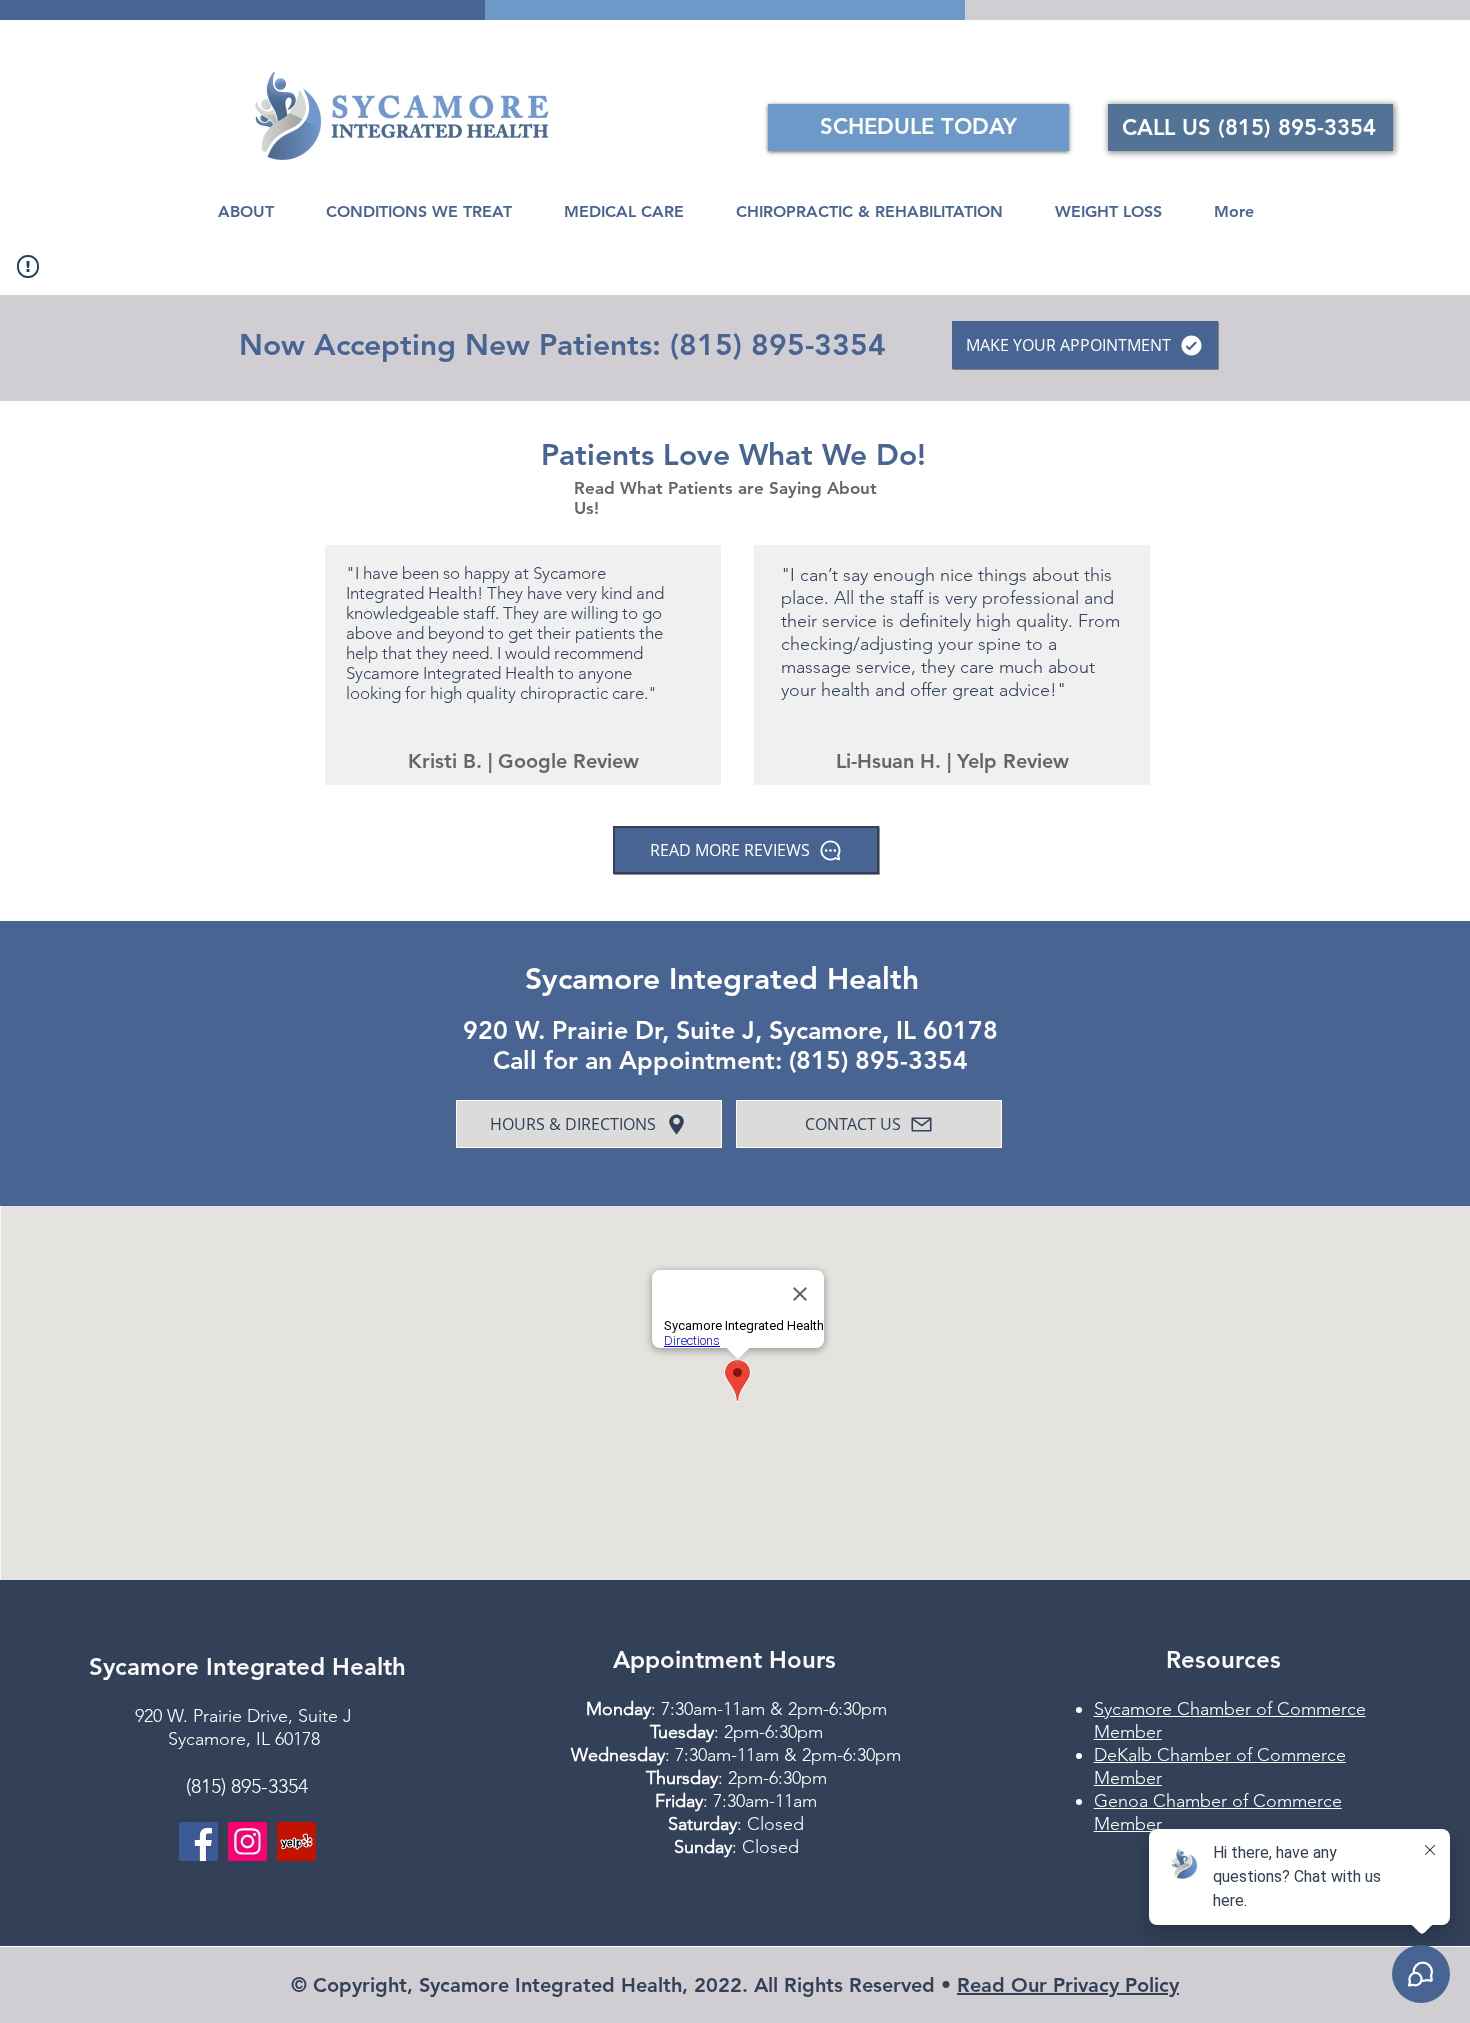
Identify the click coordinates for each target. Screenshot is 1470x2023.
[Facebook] (198, 1841)
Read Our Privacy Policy (1068, 1985)
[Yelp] (296, 1841)
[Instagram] (247, 1841)
